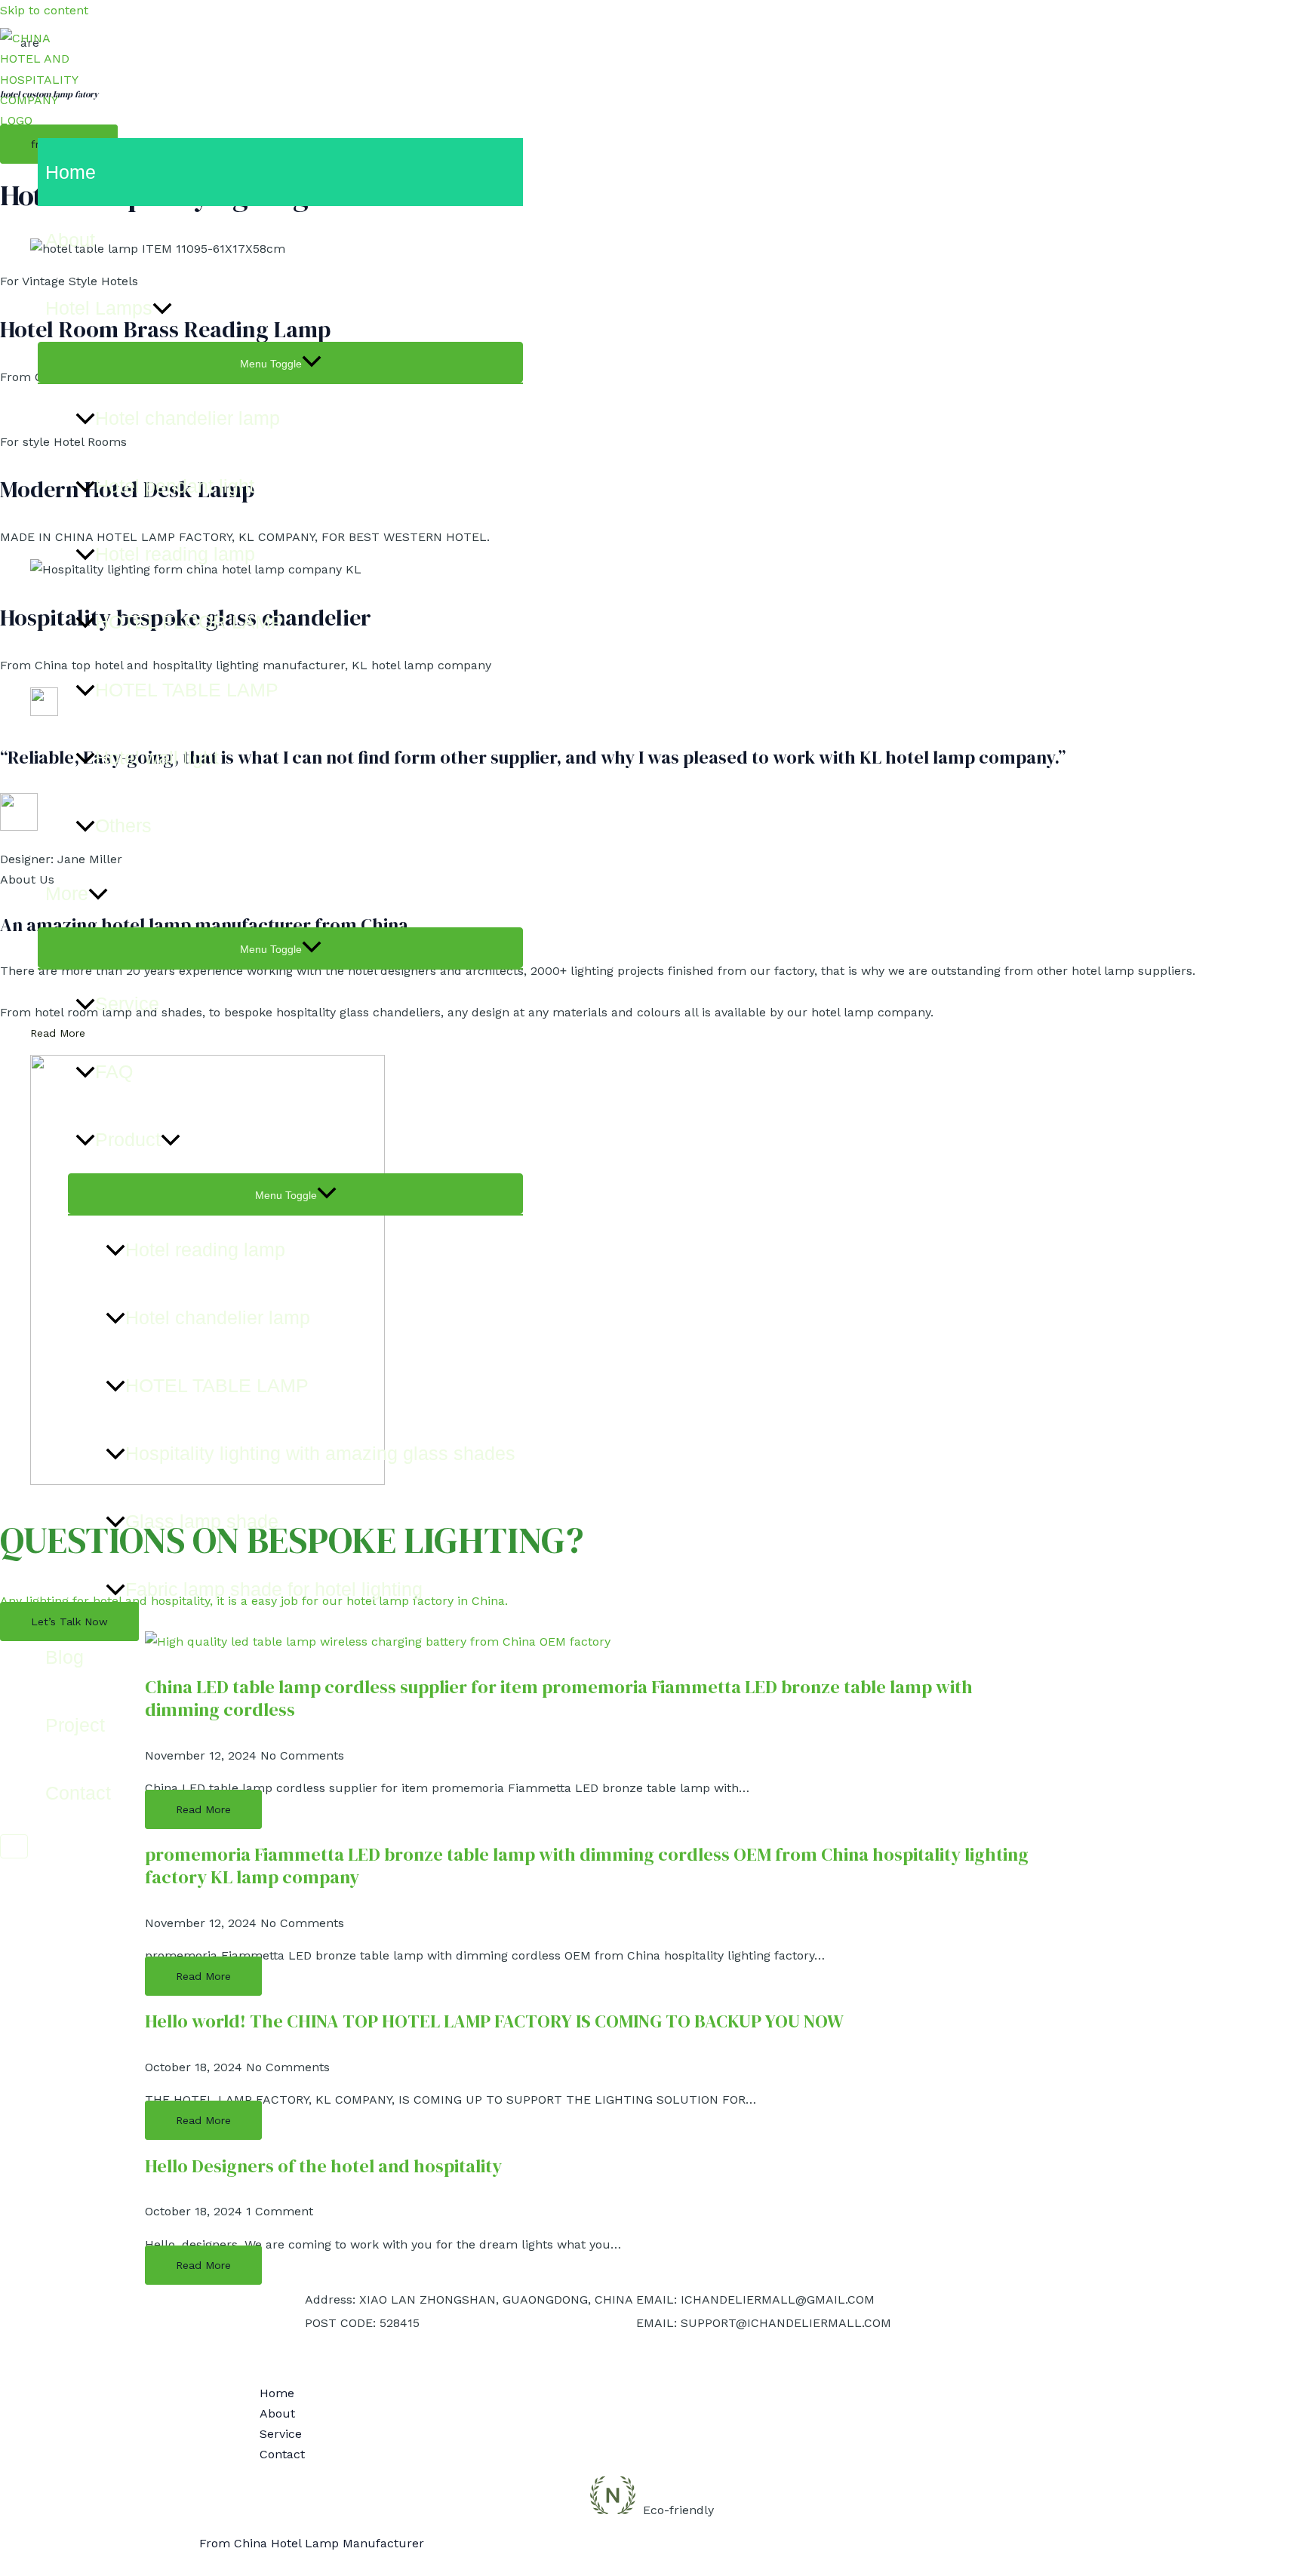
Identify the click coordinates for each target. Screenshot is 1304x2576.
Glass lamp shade (202, 1521)
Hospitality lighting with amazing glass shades (320, 1453)
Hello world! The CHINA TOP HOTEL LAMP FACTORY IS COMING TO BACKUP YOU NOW (494, 2021)
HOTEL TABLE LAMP (187, 690)
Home (71, 172)
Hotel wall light (157, 758)
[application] (162, 308)
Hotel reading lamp (175, 554)
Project (75, 1725)
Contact (78, 1793)
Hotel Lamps (99, 308)
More (67, 893)
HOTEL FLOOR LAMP (189, 622)
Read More (203, 1976)
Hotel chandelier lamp (188, 418)
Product (128, 1139)
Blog (65, 1657)
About (70, 240)
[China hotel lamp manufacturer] (45, 120)
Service (127, 1004)
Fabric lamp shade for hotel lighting (274, 1589)
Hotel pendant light (175, 486)
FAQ (114, 1071)
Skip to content (44, 10)
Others (123, 825)
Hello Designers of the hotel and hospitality (323, 2166)
